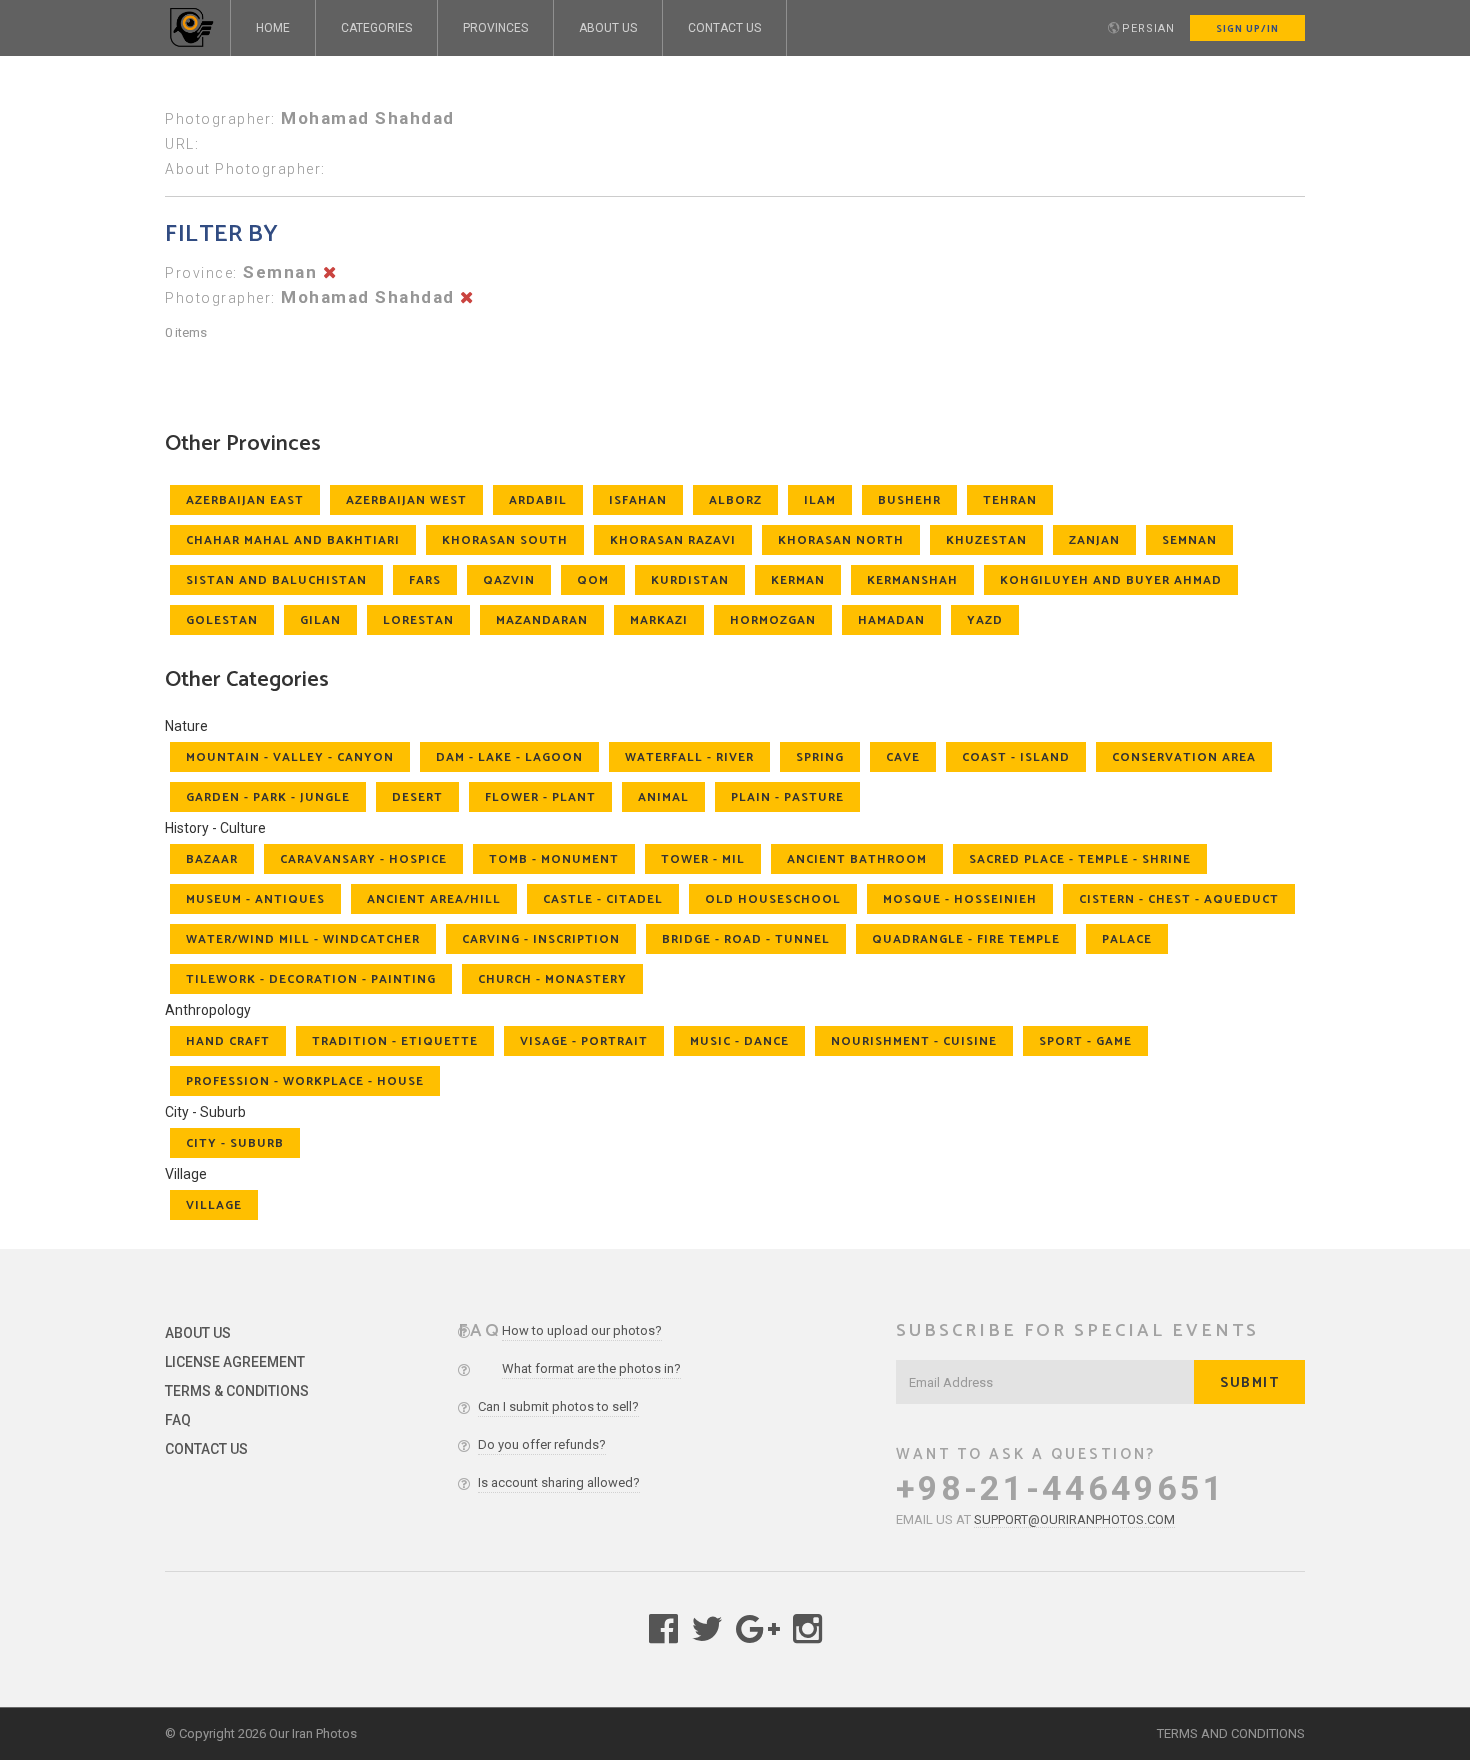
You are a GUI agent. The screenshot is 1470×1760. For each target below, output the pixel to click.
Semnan (1189, 540)
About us (608, 28)
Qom (593, 580)
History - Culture (215, 828)
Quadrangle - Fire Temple (966, 939)
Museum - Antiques (255, 899)
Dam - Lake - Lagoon (509, 757)
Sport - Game (1085, 1041)
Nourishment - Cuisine (914, 1041)
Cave (903, 757)
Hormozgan (773, 620)
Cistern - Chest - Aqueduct (1179, 899)
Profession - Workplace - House (305, 1081)
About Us (198, 1333)
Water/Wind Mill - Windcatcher (303, 939)
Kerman (798, 580)
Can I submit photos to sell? (558, 1406)
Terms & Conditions (237, 1391)
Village (186, 1174)
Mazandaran (542, 620)
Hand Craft (228, 1041)
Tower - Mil (703, 859)
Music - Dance (739, 1041)
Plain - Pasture (787, 797)
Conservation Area (1184, 757)
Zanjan (1094, 540)
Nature (186, 726)
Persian (1148, 28)
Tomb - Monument (554, 859)
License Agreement (235, 1362)
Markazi (659, 620)
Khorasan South (505, 540)
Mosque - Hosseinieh (960, 899)
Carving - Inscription (541, 939)
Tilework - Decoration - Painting (311, 979)
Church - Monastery (552, 979)
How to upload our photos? (582, 1330)
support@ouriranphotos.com (1074, 1519)
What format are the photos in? (591, 1368)
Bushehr (909, 500)
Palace (1127, 939)
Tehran (1010, 500)
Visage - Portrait (584, 1041)
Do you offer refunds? (542, 1444)
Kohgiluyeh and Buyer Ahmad (1111, 580)
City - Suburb (205, 1112)
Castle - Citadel (603, 899)
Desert (417, 797)
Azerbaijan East (245, 500)
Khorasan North (841, 540)
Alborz (735, 500)
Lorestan (418, 620)
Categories (376, 28)
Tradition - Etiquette (395, 1041)
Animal (663, 797)
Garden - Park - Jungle (268, 797)
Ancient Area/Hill (434, 899)
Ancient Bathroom (857, 859)
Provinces (495, 28)
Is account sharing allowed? (559, 1482)
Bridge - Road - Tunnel (746, 939)
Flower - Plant (540, 797)
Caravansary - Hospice (363, 859)
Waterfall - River (689, 757)
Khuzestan (986, 540)
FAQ (178, 1420)
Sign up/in (1247, 29)
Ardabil (538, 500)
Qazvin (509, 580)
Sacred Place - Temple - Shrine (1080, 859)
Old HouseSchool (773, 899)
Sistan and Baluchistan (276, 580)
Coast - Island (1016, 757)
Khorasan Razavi (673, 540)
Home (273, 28)
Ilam (820, 500)
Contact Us (724, 28)
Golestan (222, 620)
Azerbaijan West (406, 500)
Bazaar (212, 859)
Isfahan (638, 500)
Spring (820, 757)
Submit (1249, 1383)
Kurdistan (690, 580)
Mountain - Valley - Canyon (290, 757)
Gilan (320, 620)
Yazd (985, 620)
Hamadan (891, 620)
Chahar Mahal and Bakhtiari (293, 540)
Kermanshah (912, 580)
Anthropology (208, 1010)
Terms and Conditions (1231, 1733)
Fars (425, 580)
